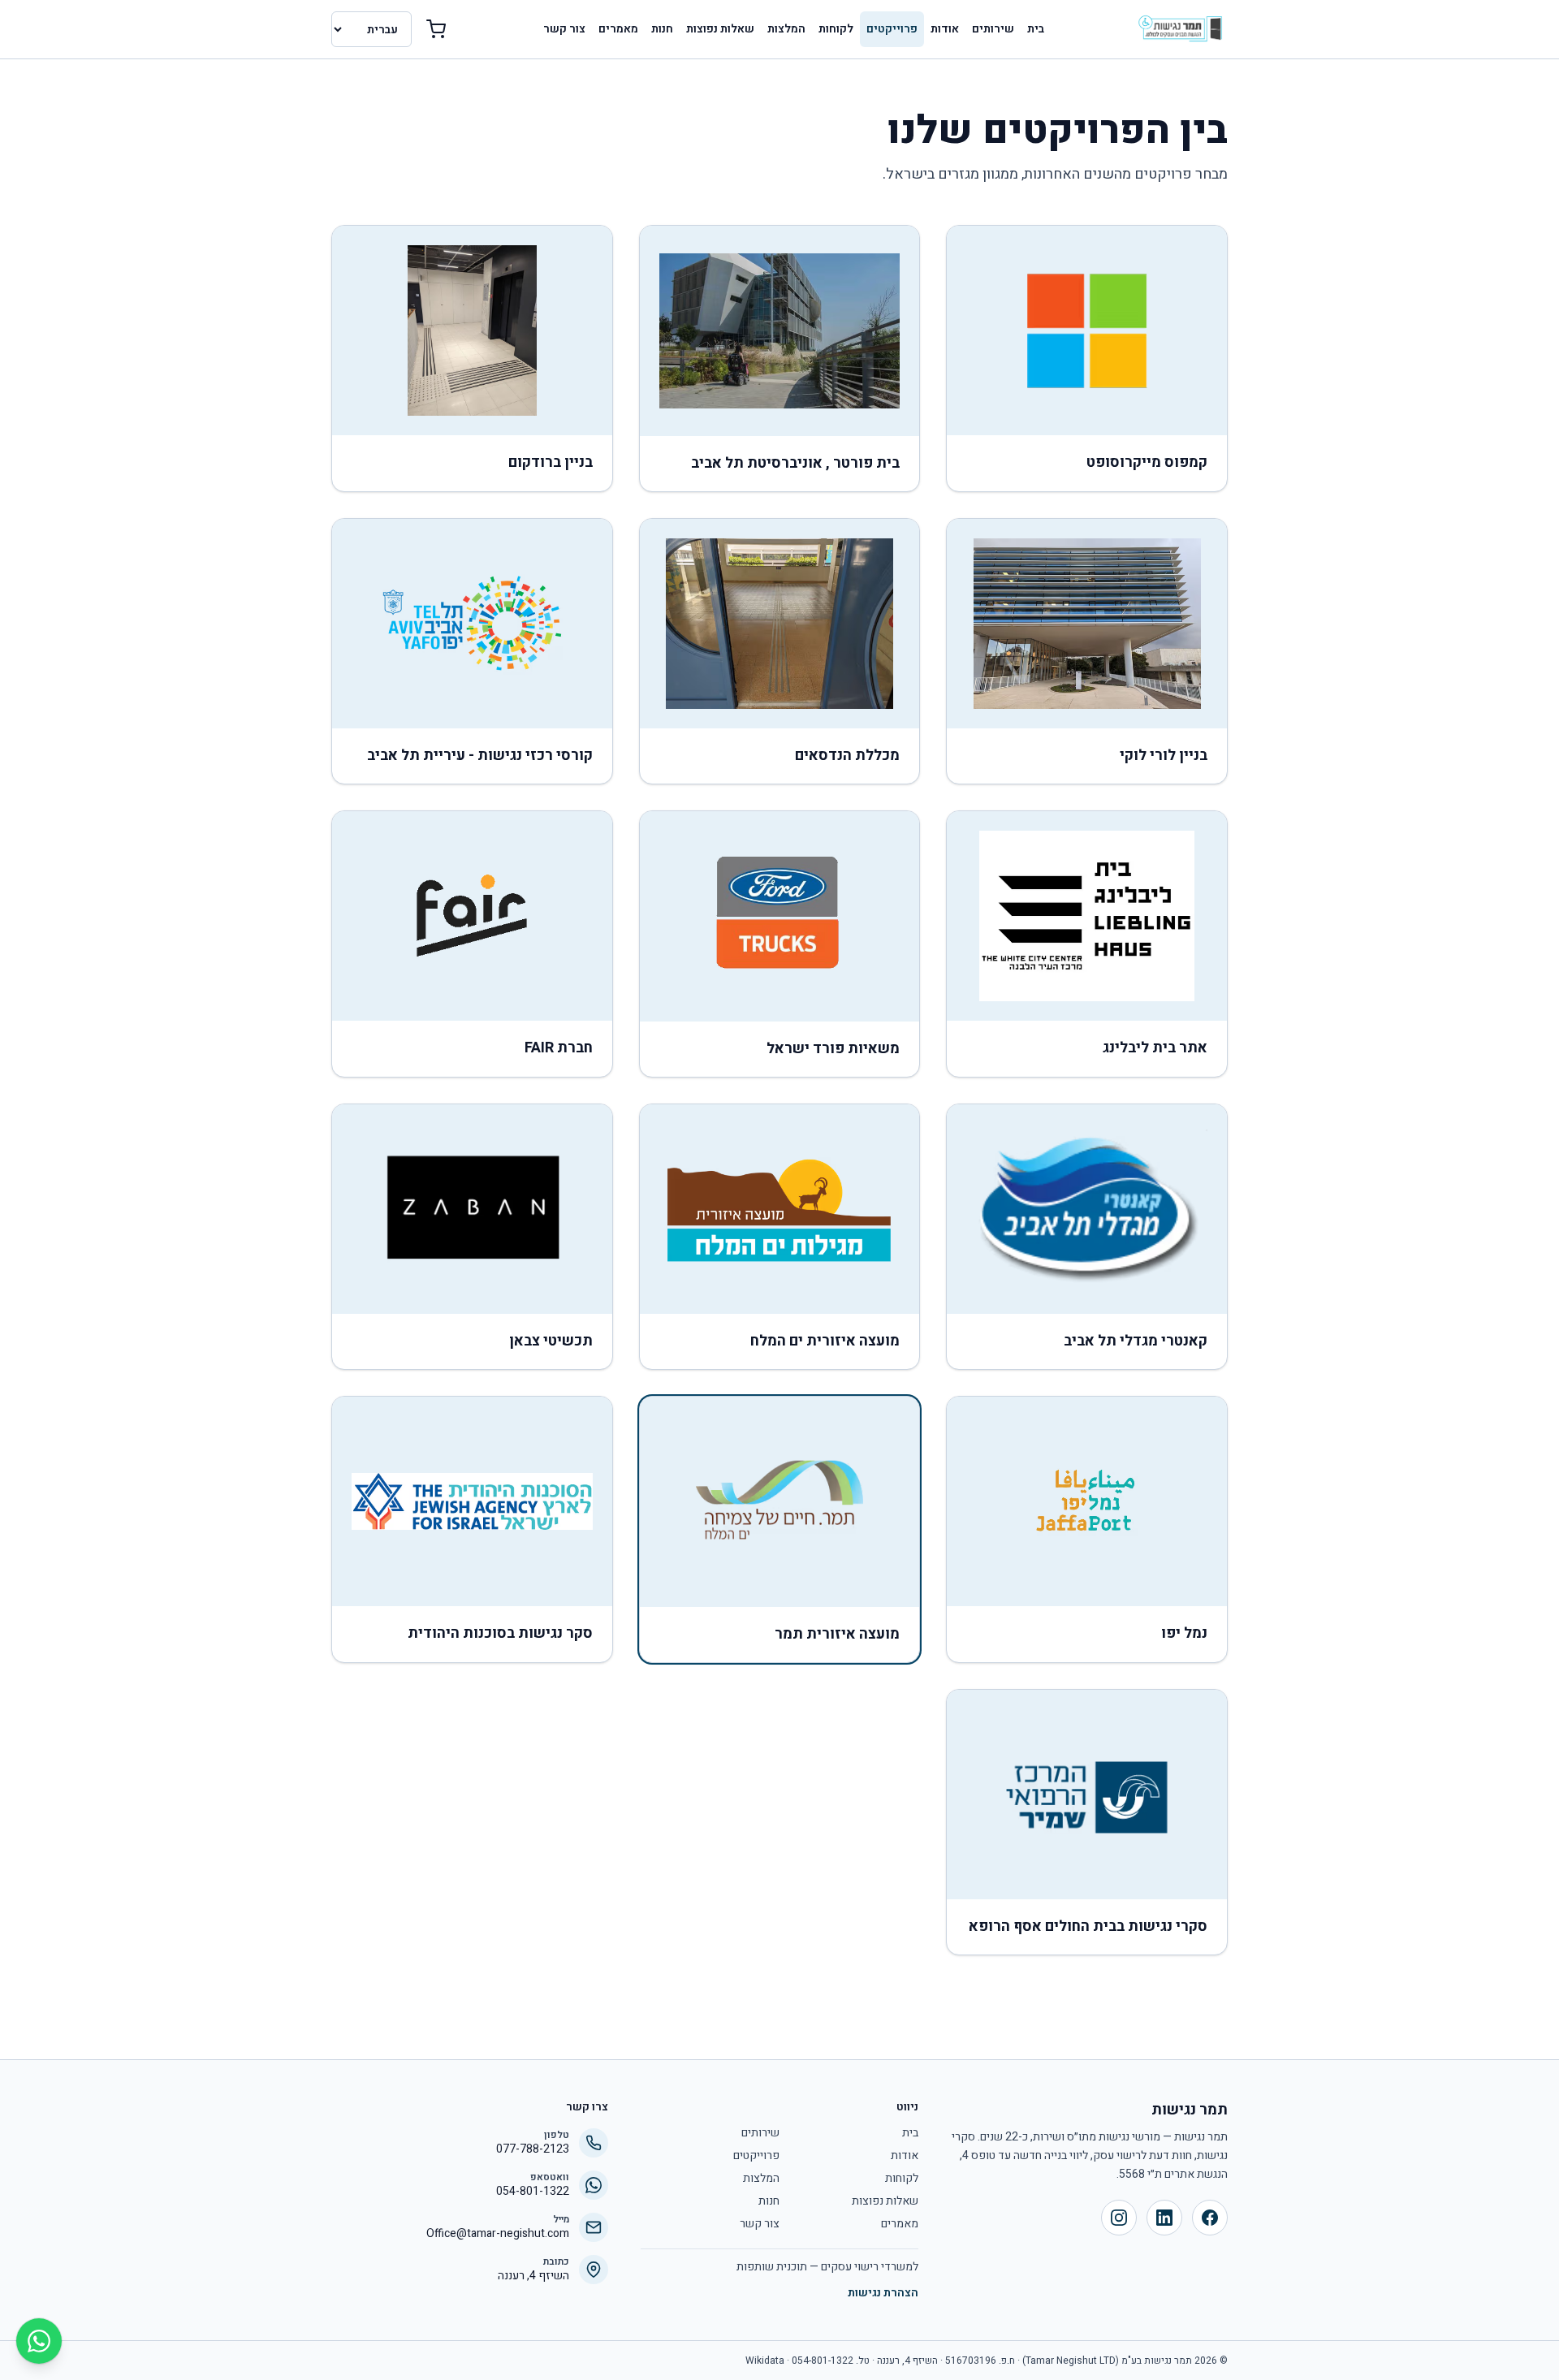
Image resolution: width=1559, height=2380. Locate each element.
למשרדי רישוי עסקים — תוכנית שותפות (827, 2267)
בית (1036, 29)
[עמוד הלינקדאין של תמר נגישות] (1164, 2218)
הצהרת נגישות (883, 2293)
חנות (662, 29)
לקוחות (836, 29)
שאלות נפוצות (720, 29)
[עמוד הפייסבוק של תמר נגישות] (1210, 2218)
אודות (945, 29)
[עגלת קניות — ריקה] (436, 29)
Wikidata (765, 2361)
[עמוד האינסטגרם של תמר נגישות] (1119, 2218)
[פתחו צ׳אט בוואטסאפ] (39, 2341)
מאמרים (618, 29)
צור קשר (564, 29)
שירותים (993, 29)
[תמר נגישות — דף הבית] (1180, 29)
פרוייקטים (892, 29)
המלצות (786, 29)
